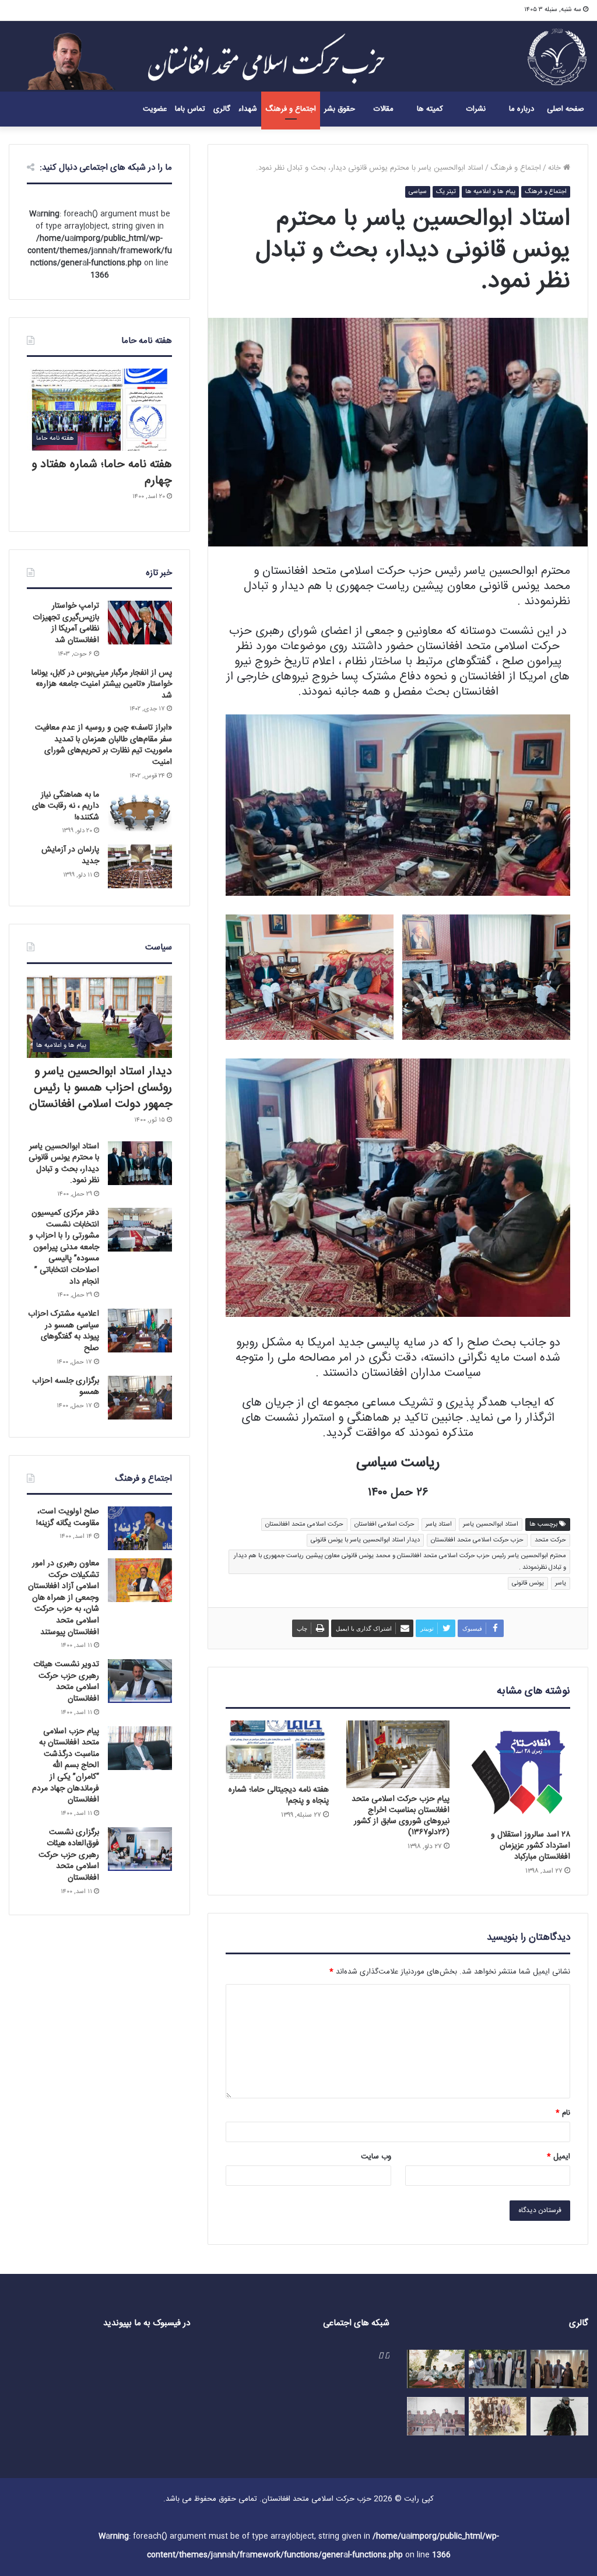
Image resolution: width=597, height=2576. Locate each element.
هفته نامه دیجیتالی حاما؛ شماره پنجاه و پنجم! (279, 1795)
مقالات (384, 109)
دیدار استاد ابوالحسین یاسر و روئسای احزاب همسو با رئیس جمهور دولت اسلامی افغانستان (101, 1088)
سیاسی (418, 192)
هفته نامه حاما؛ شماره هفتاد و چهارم (102, 473)
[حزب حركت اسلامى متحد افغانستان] (557, 56)
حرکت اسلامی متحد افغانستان (304, 1524)
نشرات (476, 109)
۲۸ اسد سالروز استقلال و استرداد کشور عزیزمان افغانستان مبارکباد (531, 1846)
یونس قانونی (528, 1583)
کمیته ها (430, 109)
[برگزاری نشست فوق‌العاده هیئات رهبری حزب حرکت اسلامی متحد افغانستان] (140, 1849)
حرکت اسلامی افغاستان (384, 1524)
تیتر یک (446, 192)
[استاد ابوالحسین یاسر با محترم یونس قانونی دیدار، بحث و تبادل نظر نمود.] (140, 1163)
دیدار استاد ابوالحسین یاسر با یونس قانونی (365, 1540)
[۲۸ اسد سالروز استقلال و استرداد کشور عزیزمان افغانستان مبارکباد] (519, 1772)
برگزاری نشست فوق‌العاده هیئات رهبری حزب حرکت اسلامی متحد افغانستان (69, 1855)
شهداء (248, 109)
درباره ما (522, 109)
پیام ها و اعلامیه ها (490, 192)
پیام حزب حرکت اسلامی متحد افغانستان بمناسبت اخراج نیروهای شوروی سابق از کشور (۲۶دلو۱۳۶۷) (401, 1816)
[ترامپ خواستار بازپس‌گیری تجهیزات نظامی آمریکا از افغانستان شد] (140, 623)
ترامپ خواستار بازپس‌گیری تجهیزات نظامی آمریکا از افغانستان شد (66, 623)
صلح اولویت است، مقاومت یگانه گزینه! (68, 1517)
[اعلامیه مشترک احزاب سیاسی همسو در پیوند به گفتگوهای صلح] (140, 1331)
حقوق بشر (340, 109)
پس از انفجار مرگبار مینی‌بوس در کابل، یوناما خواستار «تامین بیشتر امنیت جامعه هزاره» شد (102, 684)
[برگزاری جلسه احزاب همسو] (140, 1398)
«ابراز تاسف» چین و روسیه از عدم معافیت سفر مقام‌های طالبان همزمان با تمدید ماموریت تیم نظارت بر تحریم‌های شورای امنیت (103, 745)
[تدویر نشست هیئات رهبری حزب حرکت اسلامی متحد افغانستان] (140, 1681)
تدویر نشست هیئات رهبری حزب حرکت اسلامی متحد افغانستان (66, 1682)
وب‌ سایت (376, 2157)
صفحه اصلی (566, 109)
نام (563, 2113)
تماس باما (190, 109)
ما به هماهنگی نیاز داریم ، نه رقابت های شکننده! (66, 806)
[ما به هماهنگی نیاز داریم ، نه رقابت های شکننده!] (140, 812)
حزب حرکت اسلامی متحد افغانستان (477, 1540)
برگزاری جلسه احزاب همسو (66, 1387)
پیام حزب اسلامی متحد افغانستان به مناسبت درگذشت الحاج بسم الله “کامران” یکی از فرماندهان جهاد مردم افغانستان (66, 1766)
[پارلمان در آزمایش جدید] (140, 866)
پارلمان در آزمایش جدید (70, 856)
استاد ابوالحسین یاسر (491, 1524)
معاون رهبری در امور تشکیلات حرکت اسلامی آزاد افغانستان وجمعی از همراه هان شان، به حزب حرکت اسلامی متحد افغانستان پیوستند (64, 1598)
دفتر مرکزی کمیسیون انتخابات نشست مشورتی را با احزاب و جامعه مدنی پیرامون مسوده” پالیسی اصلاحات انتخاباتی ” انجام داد (64, 1247)
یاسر (561, 1583)
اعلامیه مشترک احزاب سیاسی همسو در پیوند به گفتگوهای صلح (64, 1331)
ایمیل (559, 2157)
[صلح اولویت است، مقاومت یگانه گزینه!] (140, 1528)
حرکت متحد (550, 1540)
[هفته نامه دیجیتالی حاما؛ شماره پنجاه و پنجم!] (277, 1750)
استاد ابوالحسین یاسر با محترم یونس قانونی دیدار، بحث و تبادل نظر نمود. (64, 1164)
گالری (222, 109)
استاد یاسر (439, 1524)
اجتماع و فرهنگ (291, 109)
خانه (556, 168)
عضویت (155, 109)
